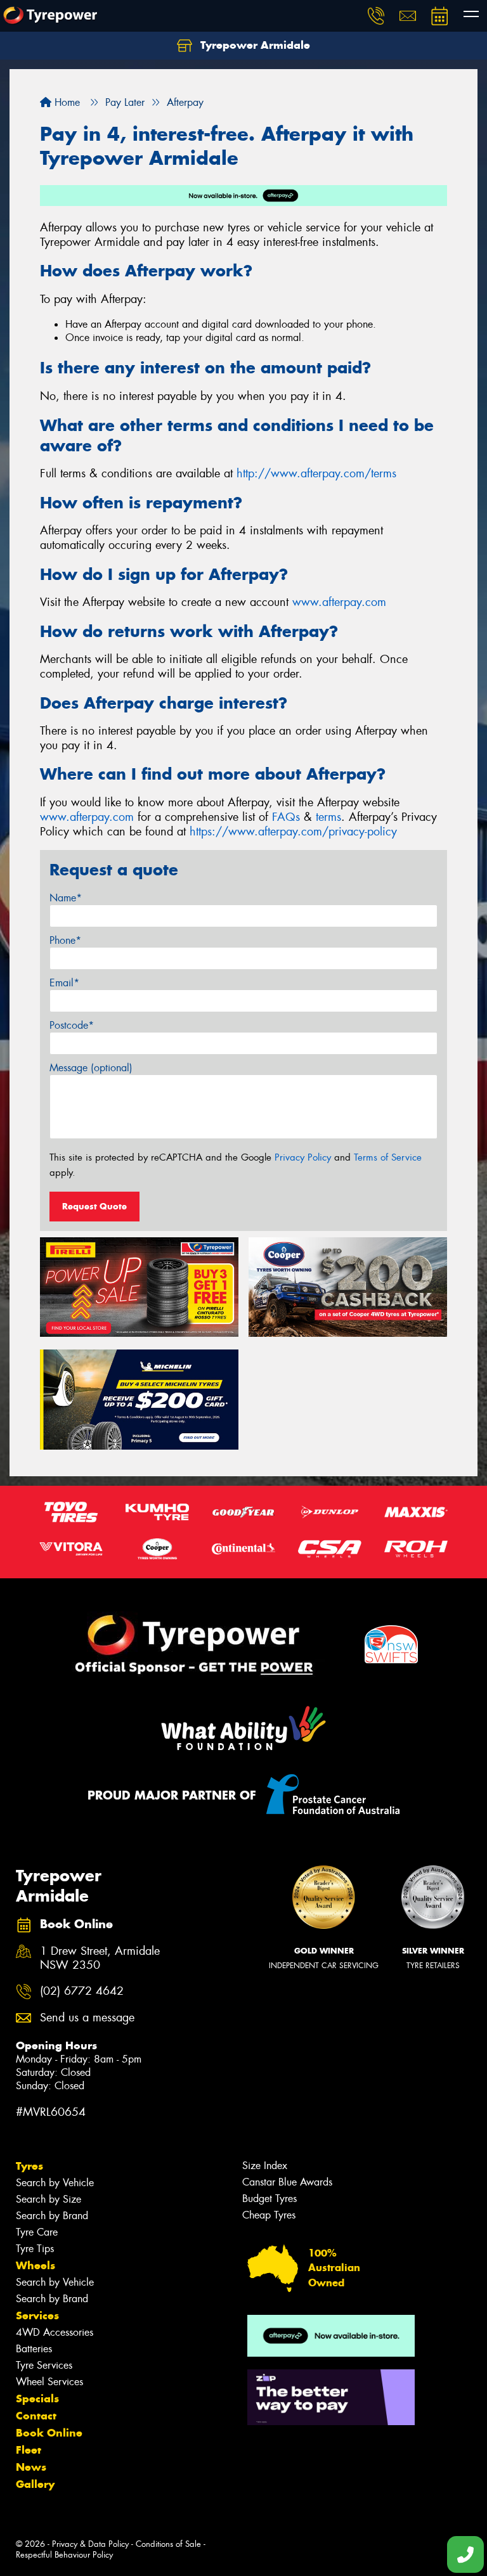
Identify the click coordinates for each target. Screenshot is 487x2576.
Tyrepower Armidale (254, 45)
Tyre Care (37, 2232)
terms (328, 817)
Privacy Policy (303, 1157)
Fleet (29, 2450)
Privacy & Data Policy (90, 2544)
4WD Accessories (55, 2332)
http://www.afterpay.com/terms (316, 473)
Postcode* (72, 1025)
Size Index (265, 2166)
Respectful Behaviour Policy (64, 2555)
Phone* (65, 940)
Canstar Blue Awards (287, 2182)
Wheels (36, 2265)
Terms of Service (388, 1157)
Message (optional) (91, 1068)
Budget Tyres (269, 2199)
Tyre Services (44, 2365)
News (31, 2467)
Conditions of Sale (168, 2544)
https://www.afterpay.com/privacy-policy (293, 832)
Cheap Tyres (269, 2215)
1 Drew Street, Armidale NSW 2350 (100, 1959)
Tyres (29, 2166)
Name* (66, 898)
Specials (37, 2399)
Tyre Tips (35, 2249)
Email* (64, 983)
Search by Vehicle (55, 2183)
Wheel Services (49, 2382)
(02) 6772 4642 (82, 1991)
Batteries (34, 2349)
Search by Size (49, 2199)
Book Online (49, 2433)
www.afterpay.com (339, 602)
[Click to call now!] (376, 16)
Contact (36, 2416)
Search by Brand (52, 2216)
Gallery (35, 2484)
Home (66, 102)
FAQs (286, 817)
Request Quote (94, 1206)
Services (37, 2315)
